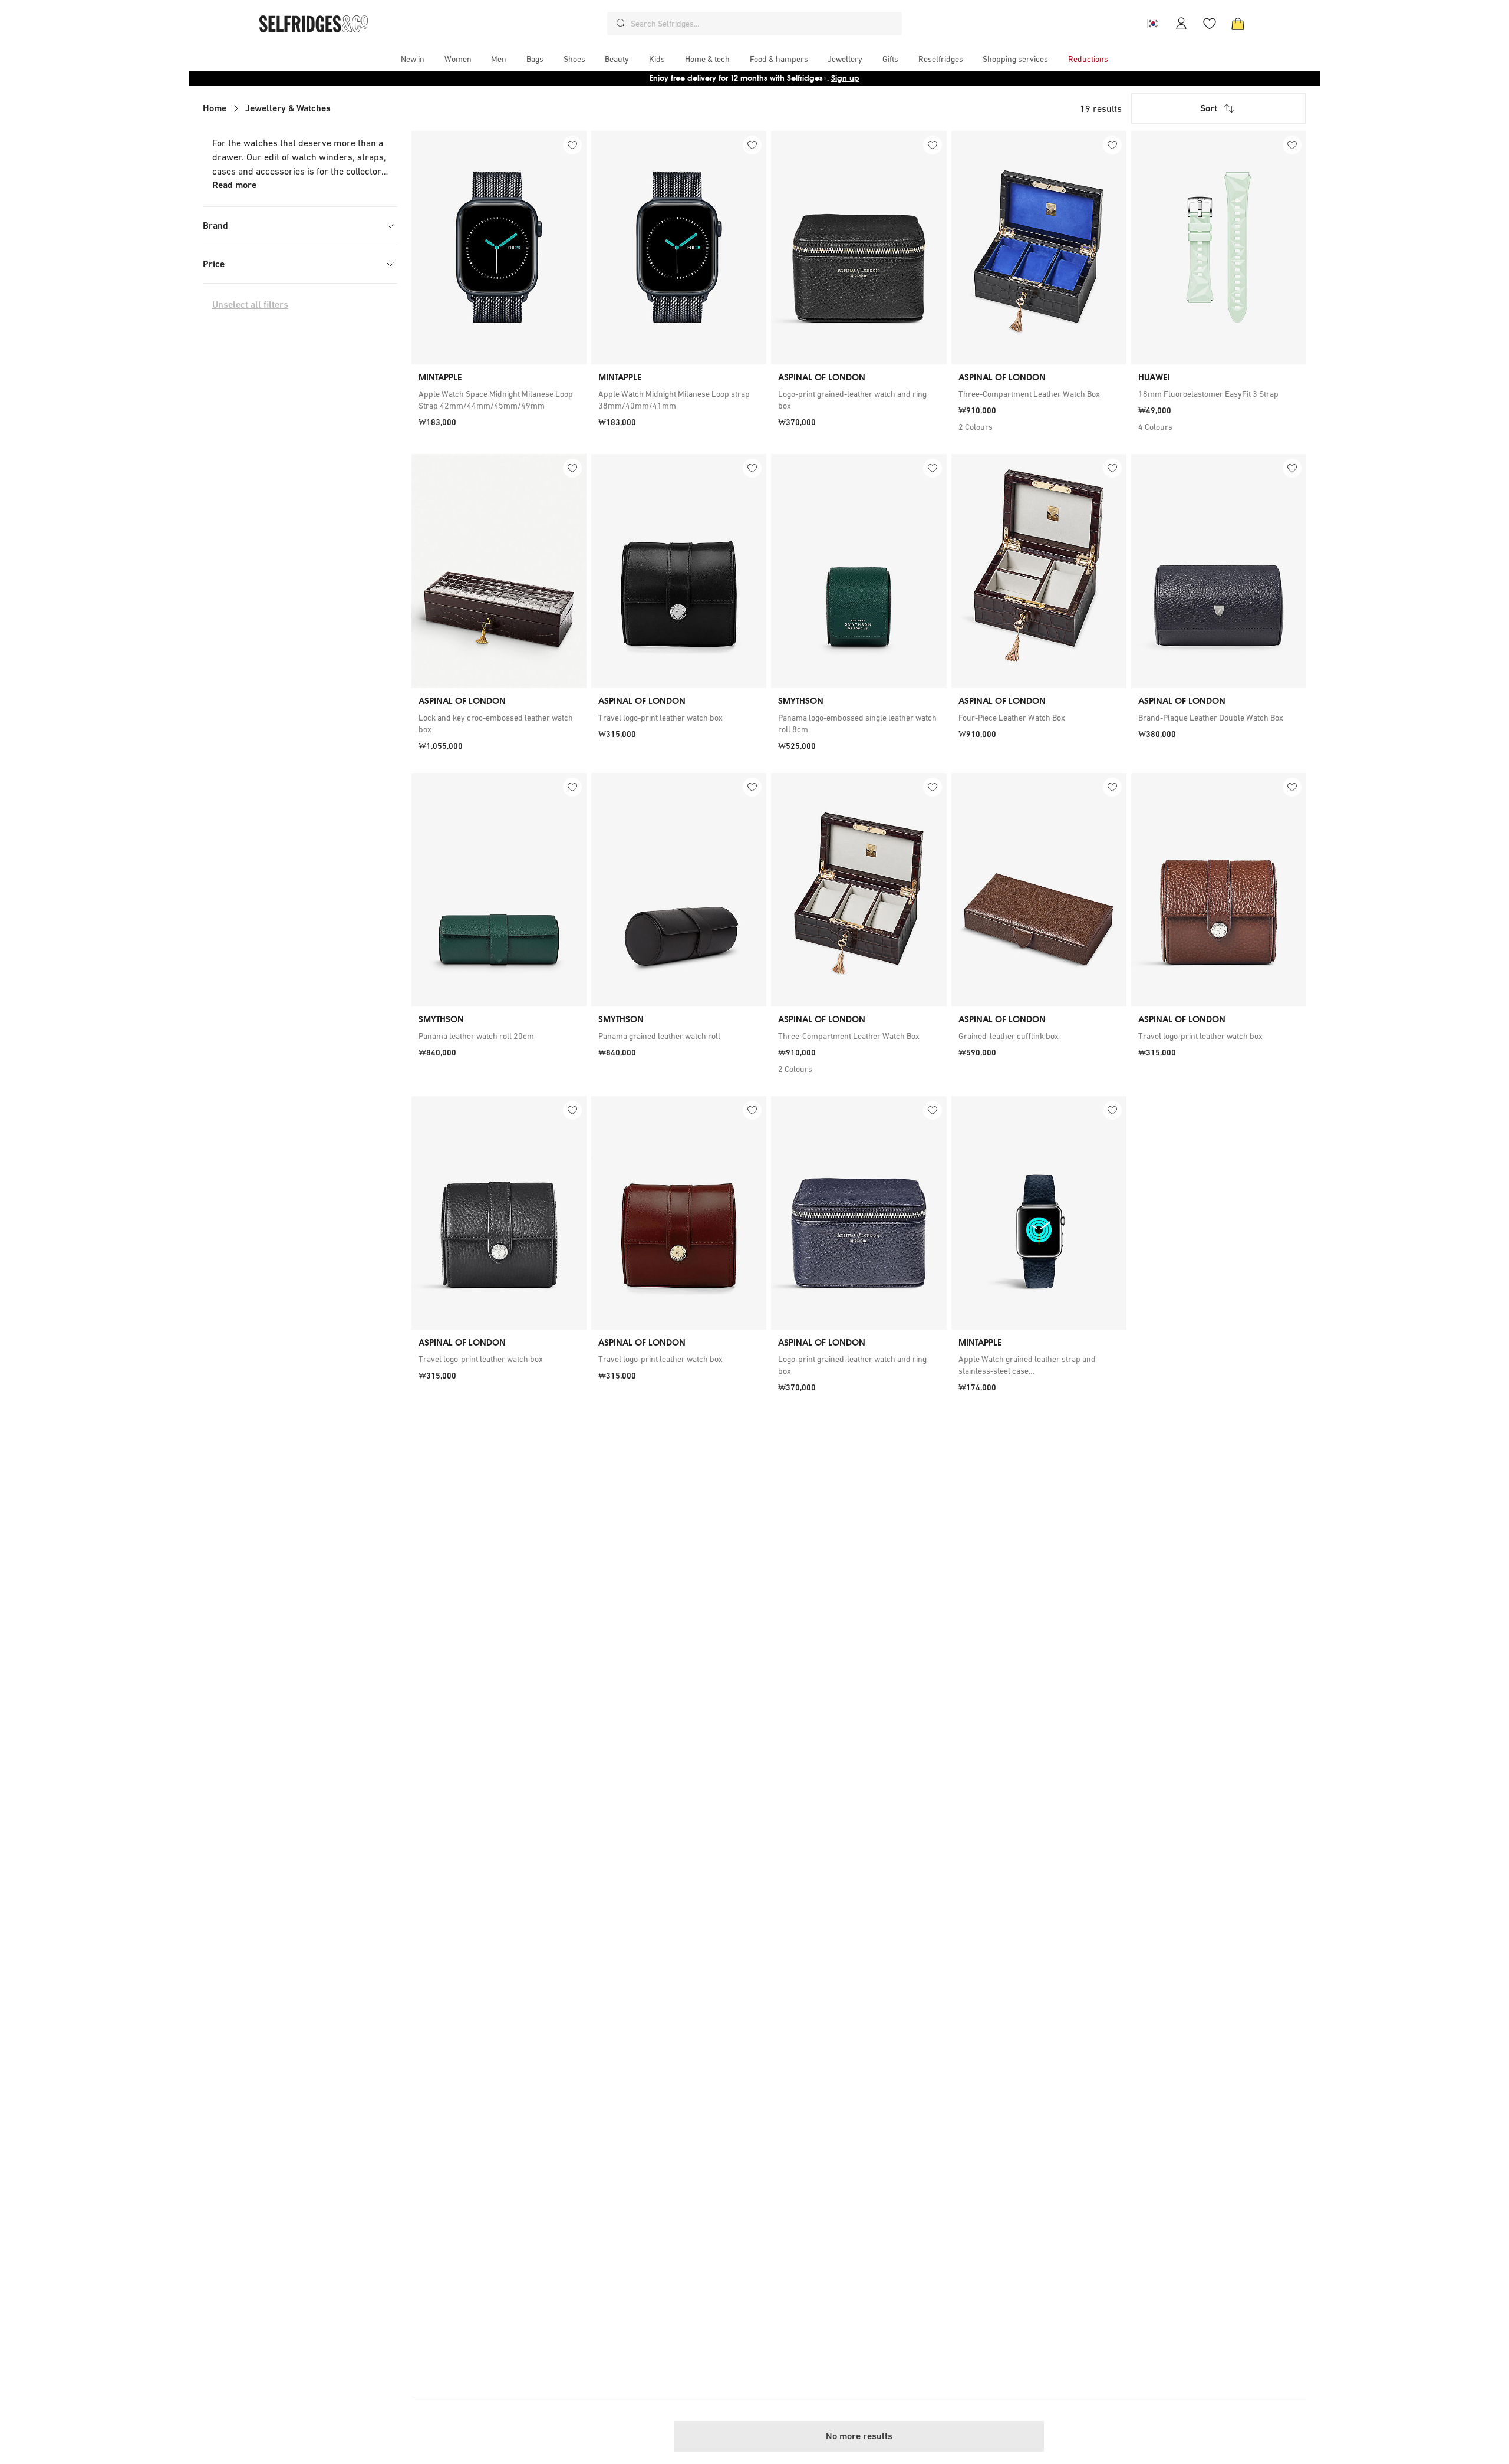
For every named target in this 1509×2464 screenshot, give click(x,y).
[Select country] (1153, 24)
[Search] (621, 24)
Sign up (845, 78)
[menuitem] (413, 59)
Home (215, 108)
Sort (1209, 108)
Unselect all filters (250, 305)
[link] (499, 400)
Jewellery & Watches (288, 108)
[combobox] (764, 24)
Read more (234, 185)
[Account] (1181, 24)
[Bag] (1238, 24)
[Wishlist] (1210, 24)
